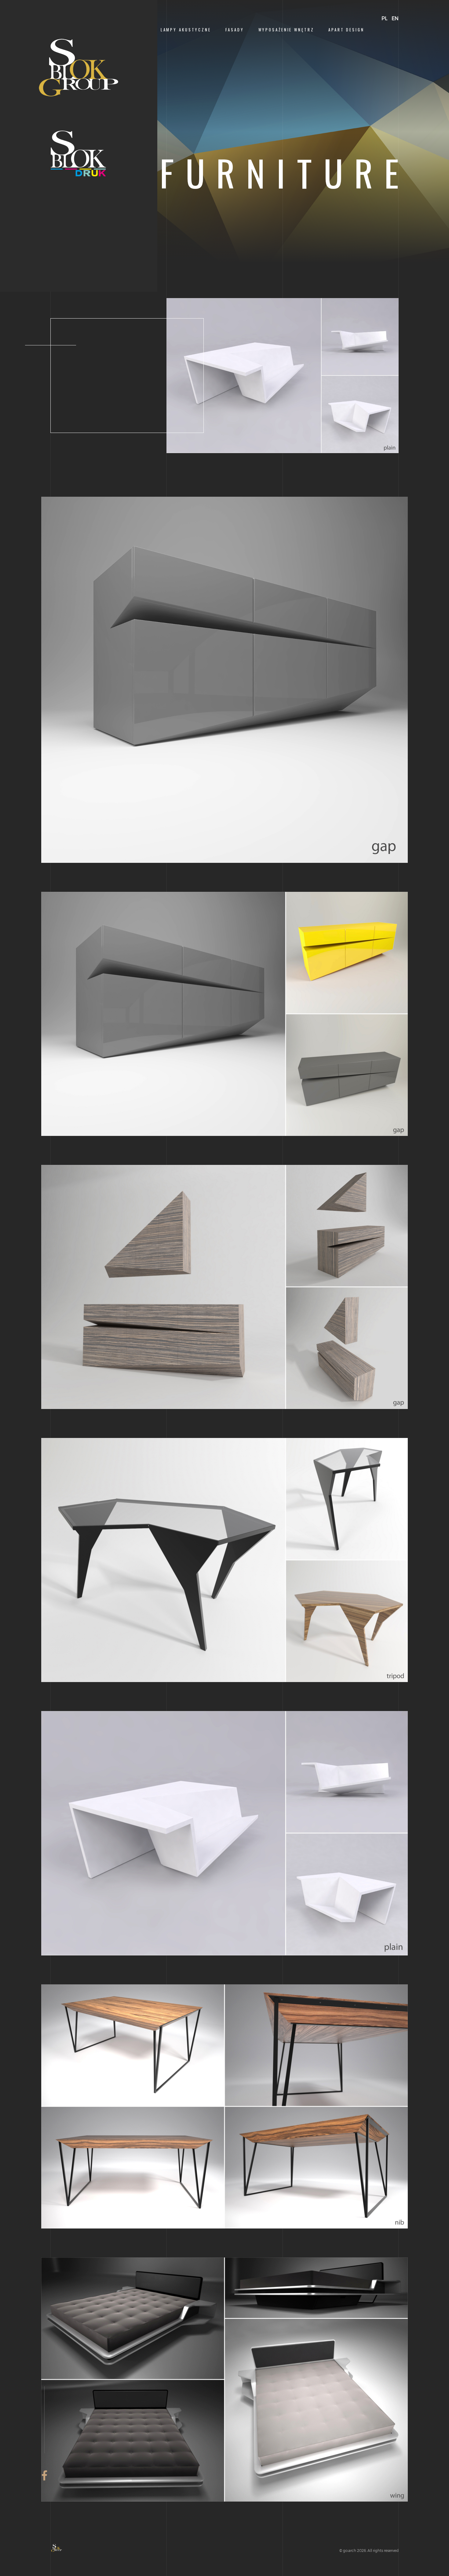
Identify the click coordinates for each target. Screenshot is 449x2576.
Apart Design (346, 30)
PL (384, 18)
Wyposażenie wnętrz (286, 30)
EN (395, 18)
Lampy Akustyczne (186, 30)
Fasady (235, 30)
